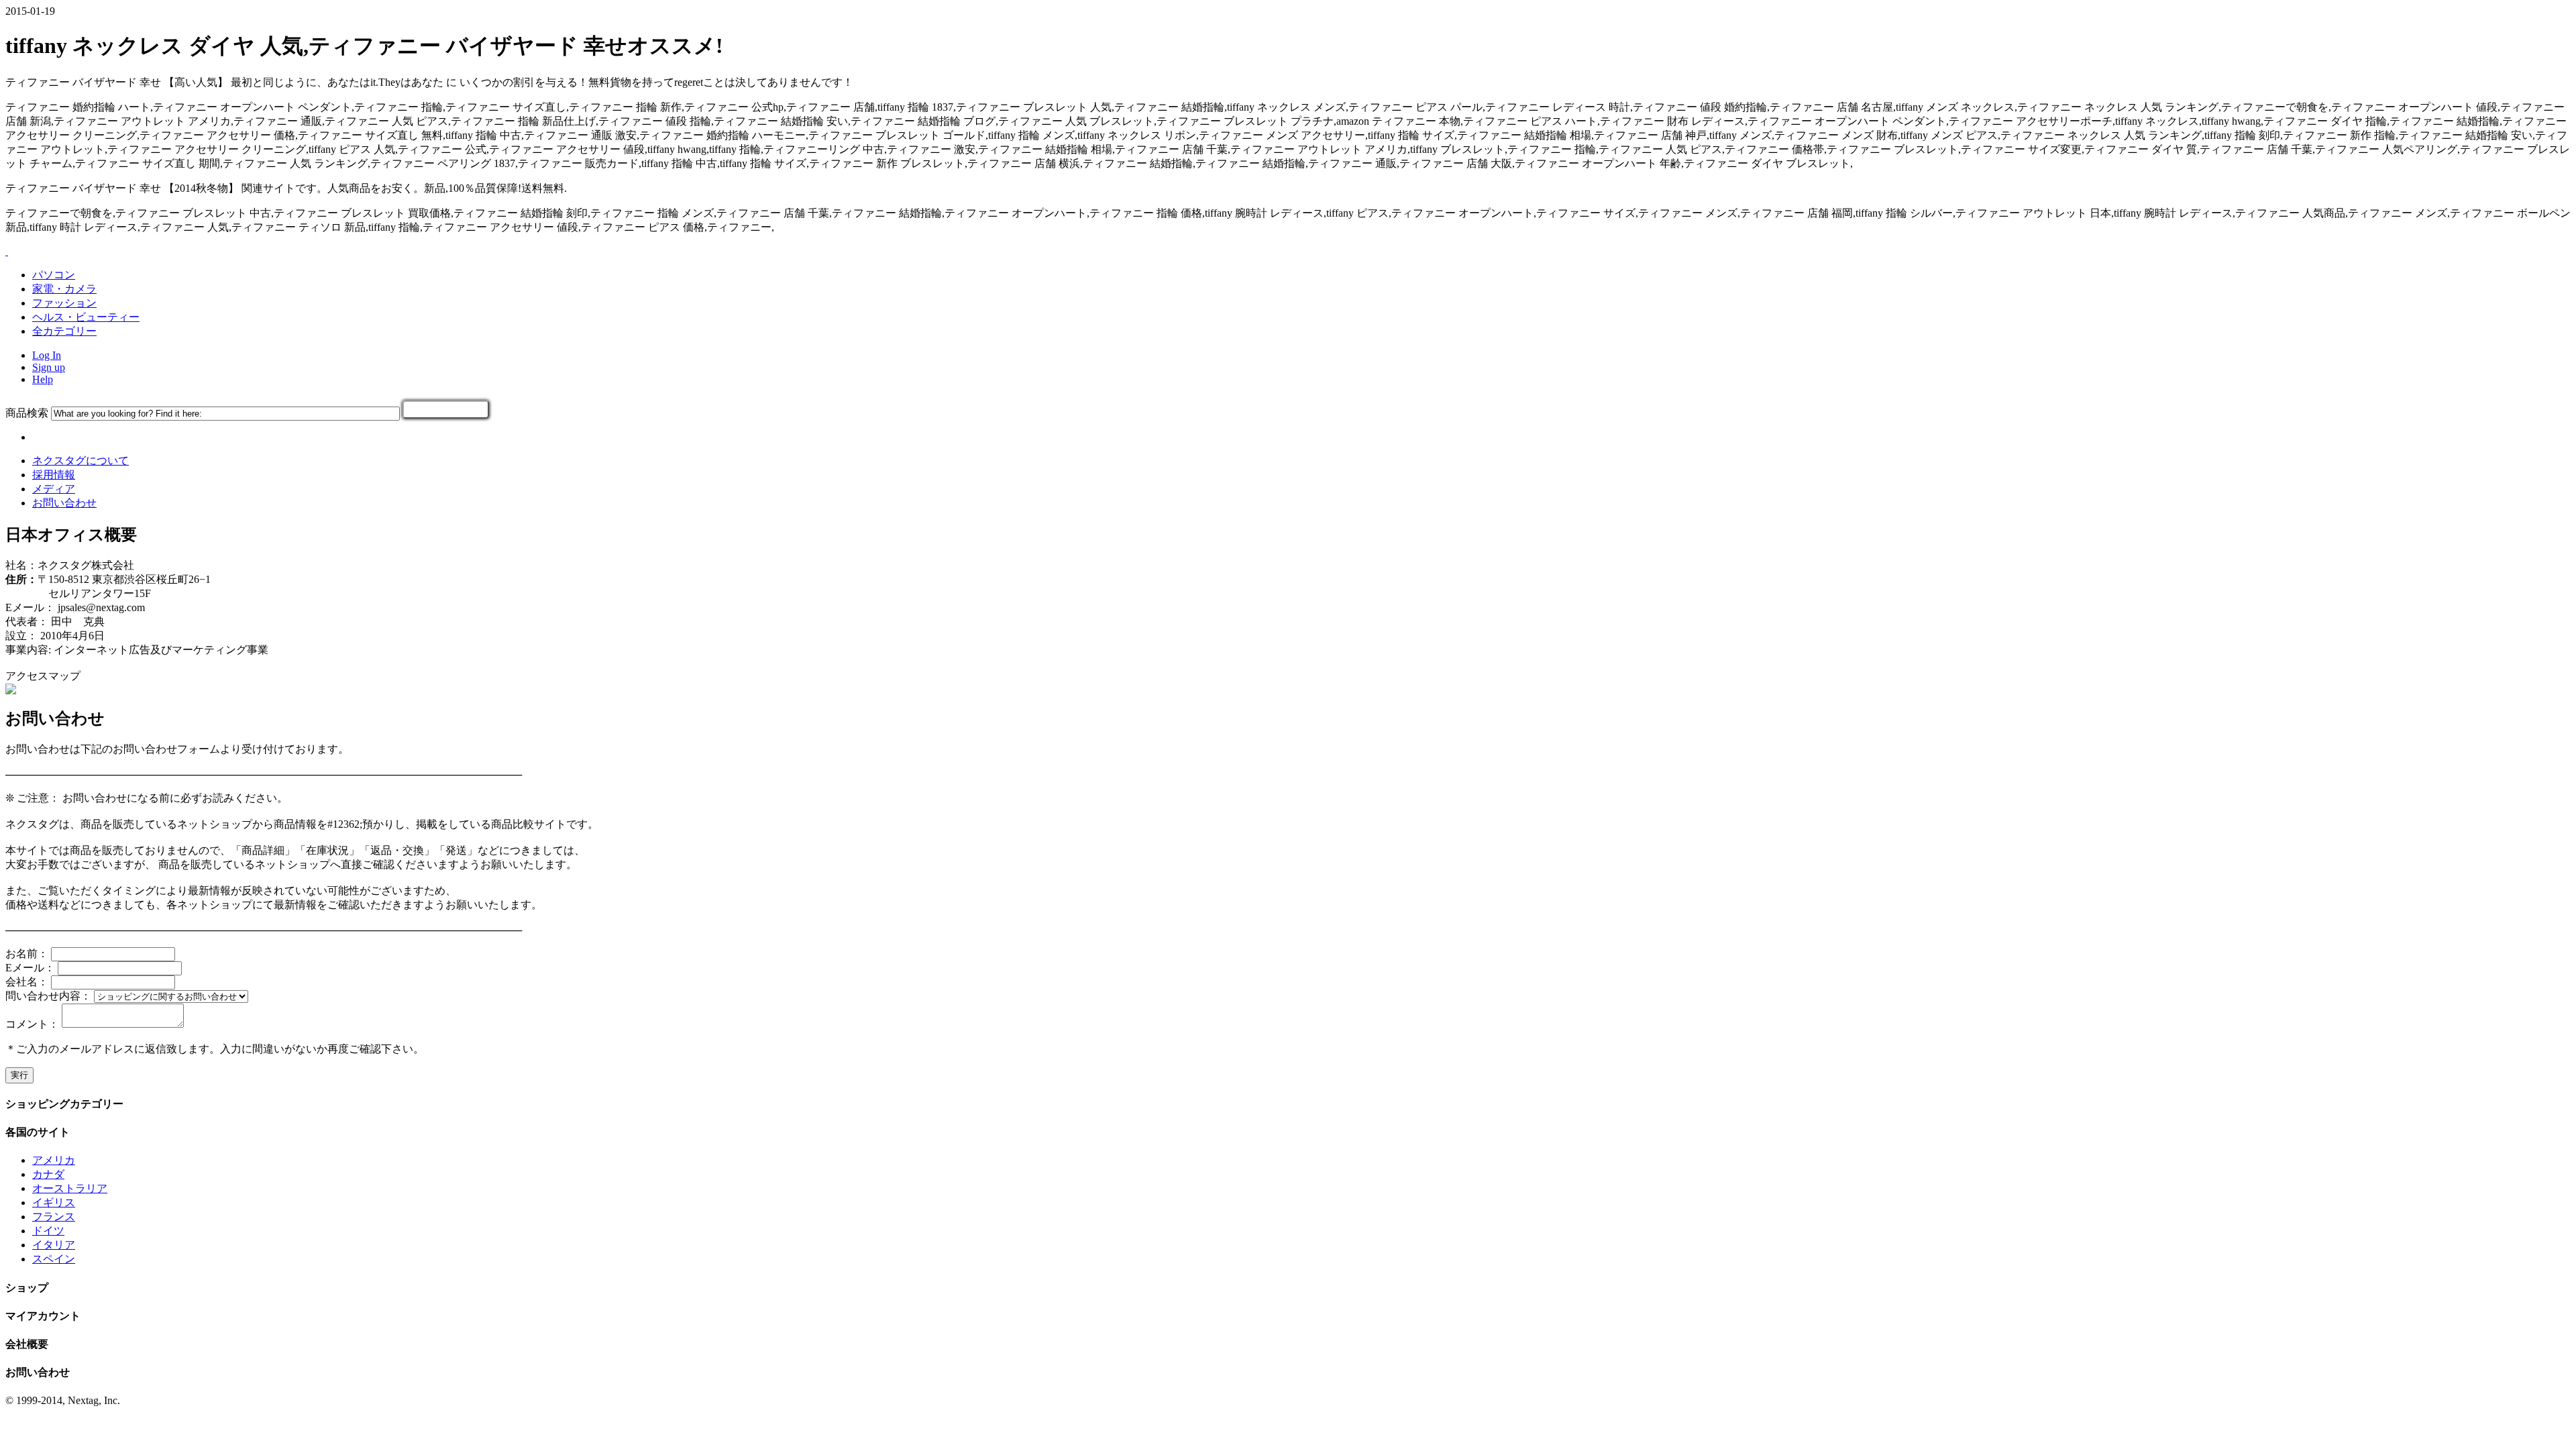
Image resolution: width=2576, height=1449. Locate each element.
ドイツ (48, 1231)
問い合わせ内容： (48, 996)
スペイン (54, 1259)
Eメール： (30, 968)
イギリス (54, 1202)
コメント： (32, 1024)
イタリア (54, 1245)
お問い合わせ (64, 503)
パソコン (54, 275)
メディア (54, 489)
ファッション (64, 303)
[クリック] (446, 410)
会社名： (27, 982)
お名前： (27, 954)
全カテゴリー (64, 331)
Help (43, 379)
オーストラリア (70, 1188)
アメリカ (54, 1160)
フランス (54, 1217)
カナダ (48, 1174)
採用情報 (54, 475)
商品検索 (27, 413)
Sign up (49, 367)
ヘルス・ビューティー (86, 317)
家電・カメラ (64, 289)
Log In (47, 355)
